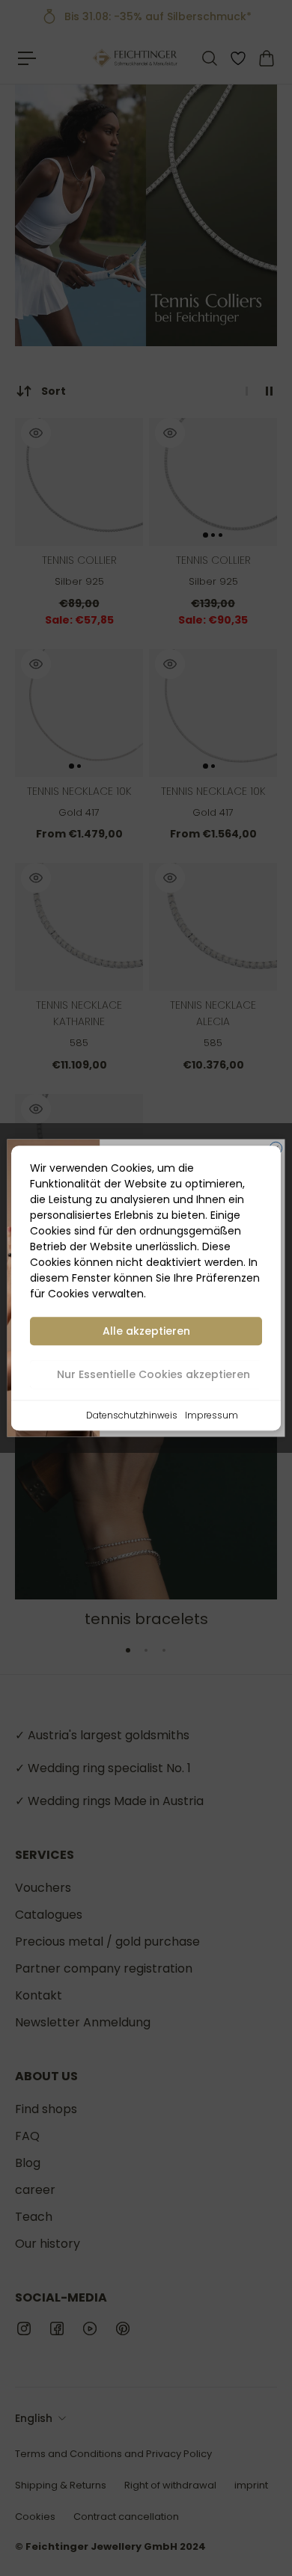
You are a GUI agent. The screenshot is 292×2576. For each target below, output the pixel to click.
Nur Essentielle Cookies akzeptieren (153, 1374)
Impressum (212, 1415)
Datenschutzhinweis (132, 1415)
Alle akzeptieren (146, 1331)
